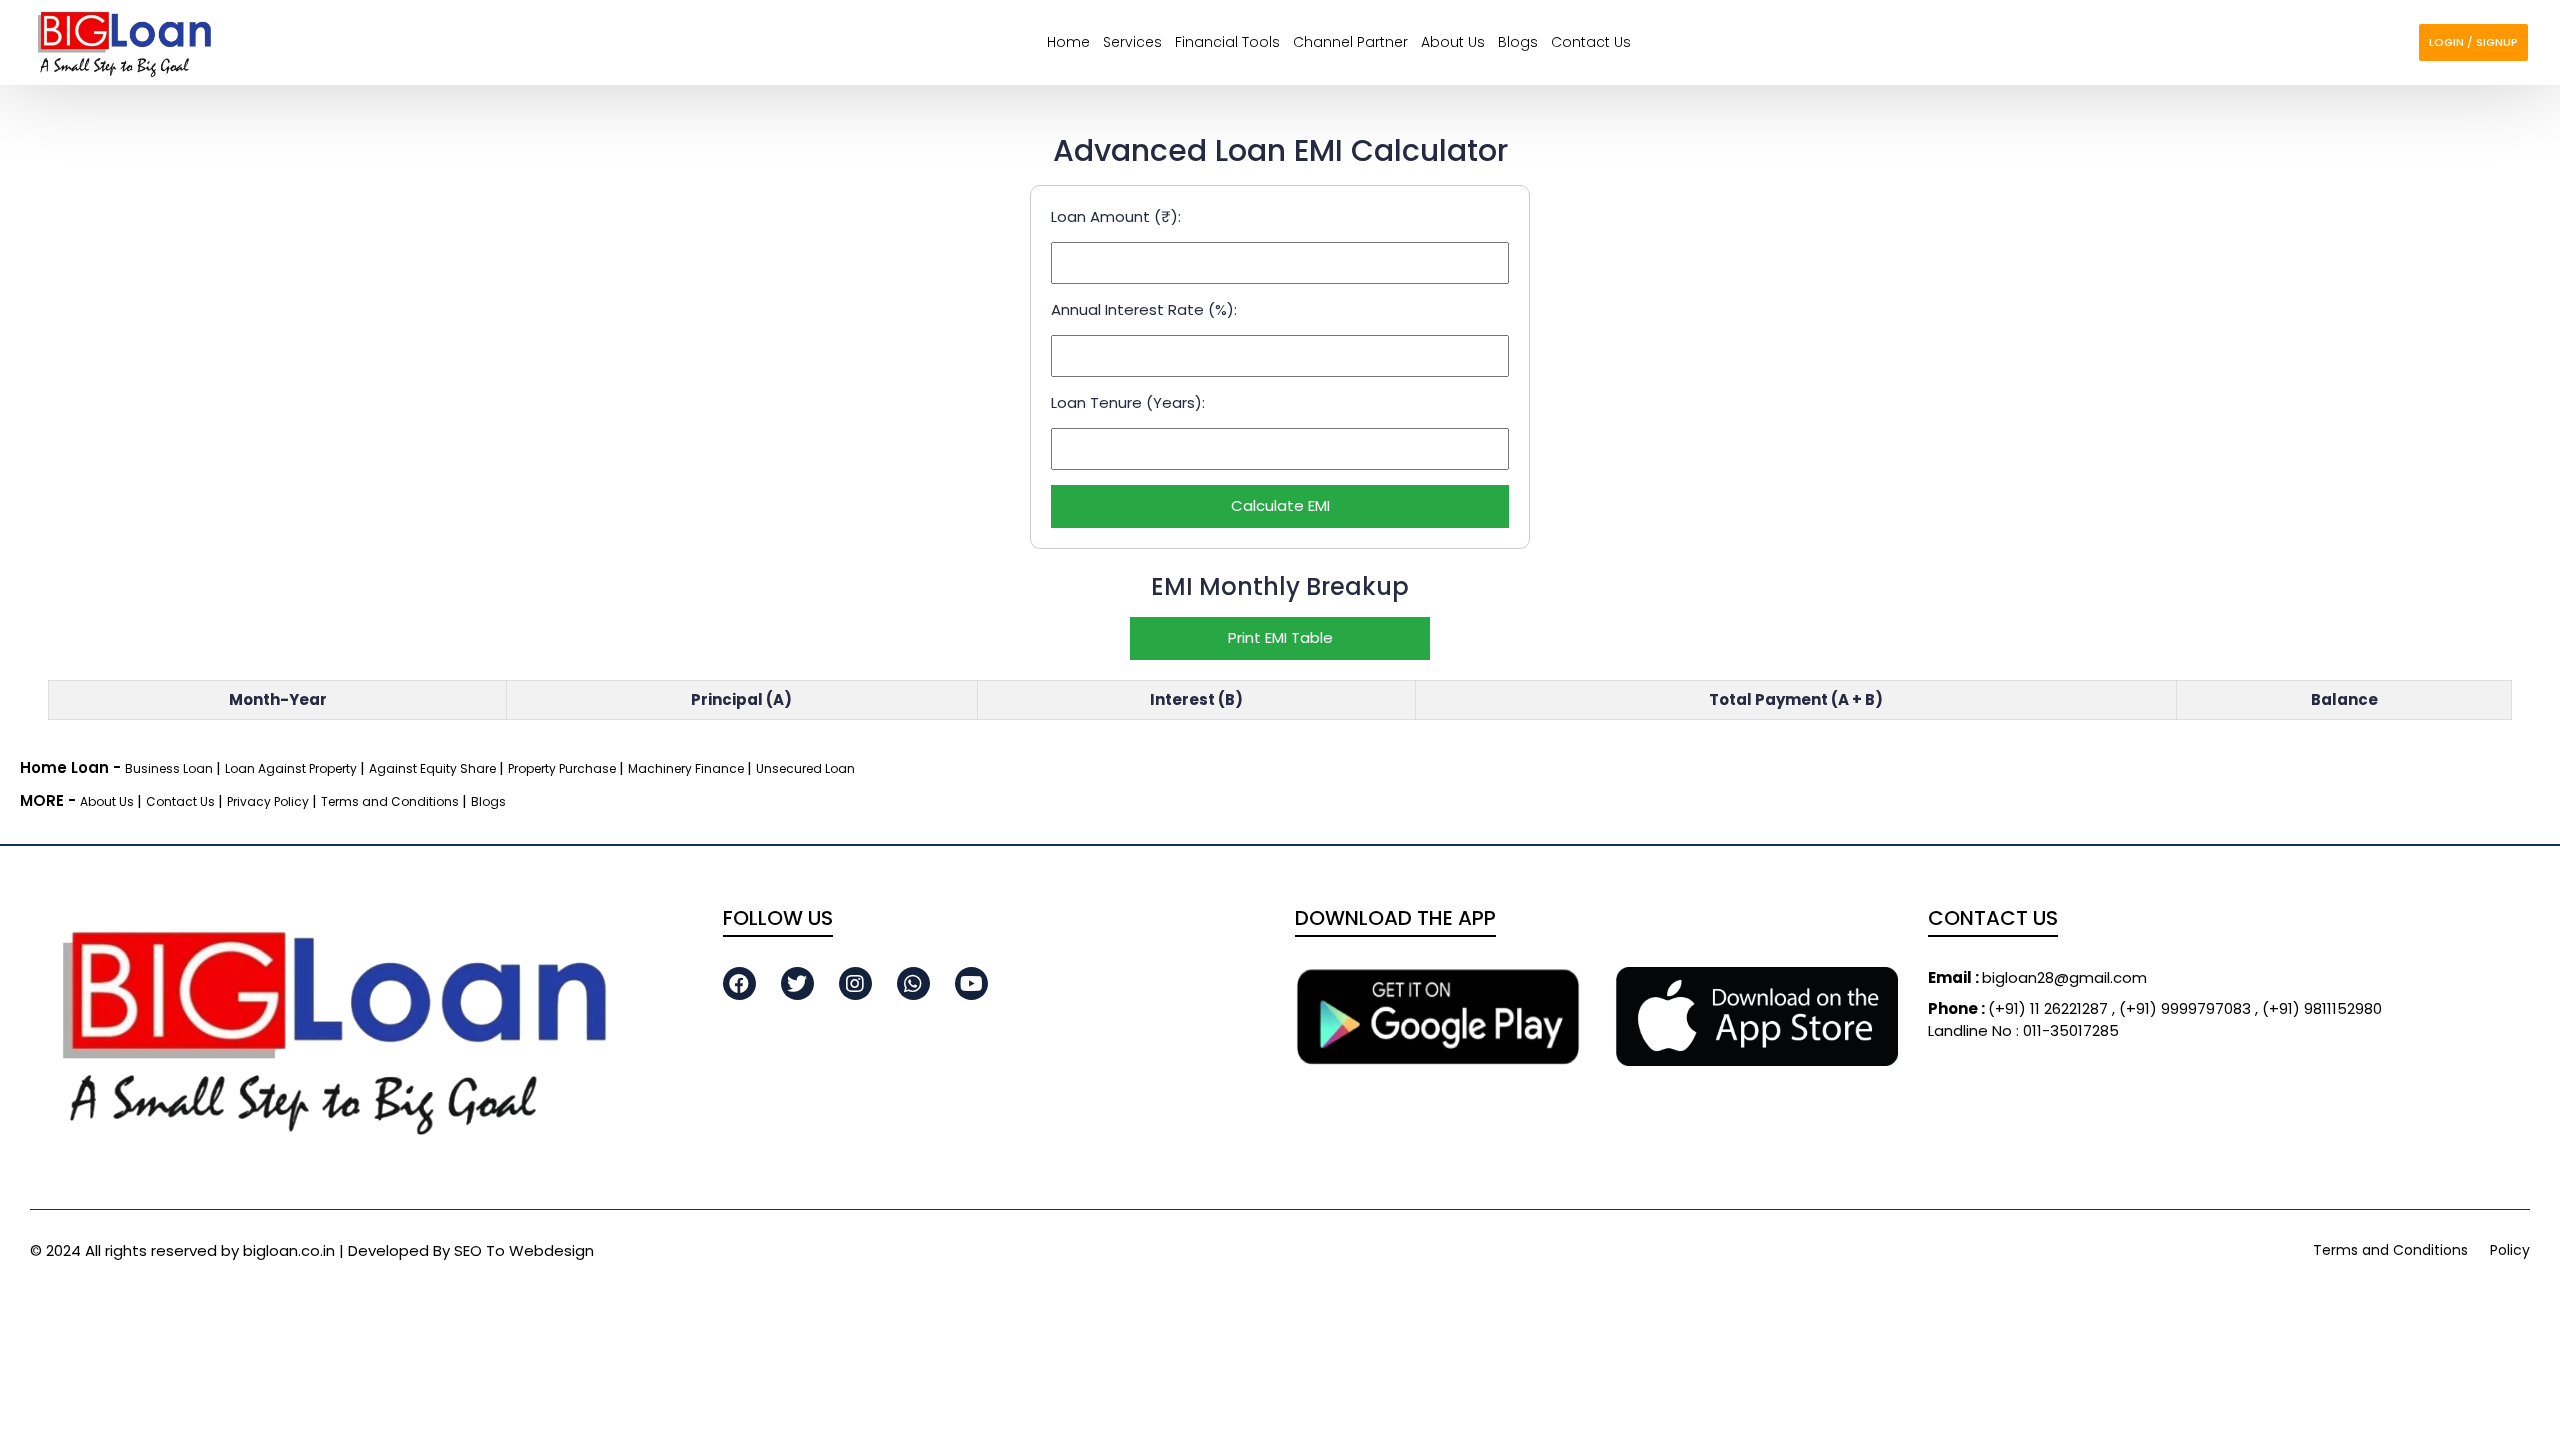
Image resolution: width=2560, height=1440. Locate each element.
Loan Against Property (292, 768)
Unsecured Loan (805, 768)
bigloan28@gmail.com (2037, 977)
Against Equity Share (434, 768)
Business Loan (170, 768)
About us (1453, 42)
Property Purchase (563, 768)
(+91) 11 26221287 (2020, 1008)
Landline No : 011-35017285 (2023, 1030)
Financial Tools (1227, 42)
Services (1132, 42)
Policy (2510, 1250)
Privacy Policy (269, 801)
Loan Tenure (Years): (1128, 402)
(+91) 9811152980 (2322, 1008)
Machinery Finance (687, 768)
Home (1068, 42)
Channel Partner (1350, 42)
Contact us (1591, 42)
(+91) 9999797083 (2187, 1008)
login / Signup (2473, 42)
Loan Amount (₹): (1116, 216)
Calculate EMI (1280, 505)
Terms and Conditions (391, 801)
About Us (108, 801)
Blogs (1518, 42)
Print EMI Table (1280, 637)
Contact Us (182, 801)
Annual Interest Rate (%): (1144, 309)
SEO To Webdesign (524, 1250)
